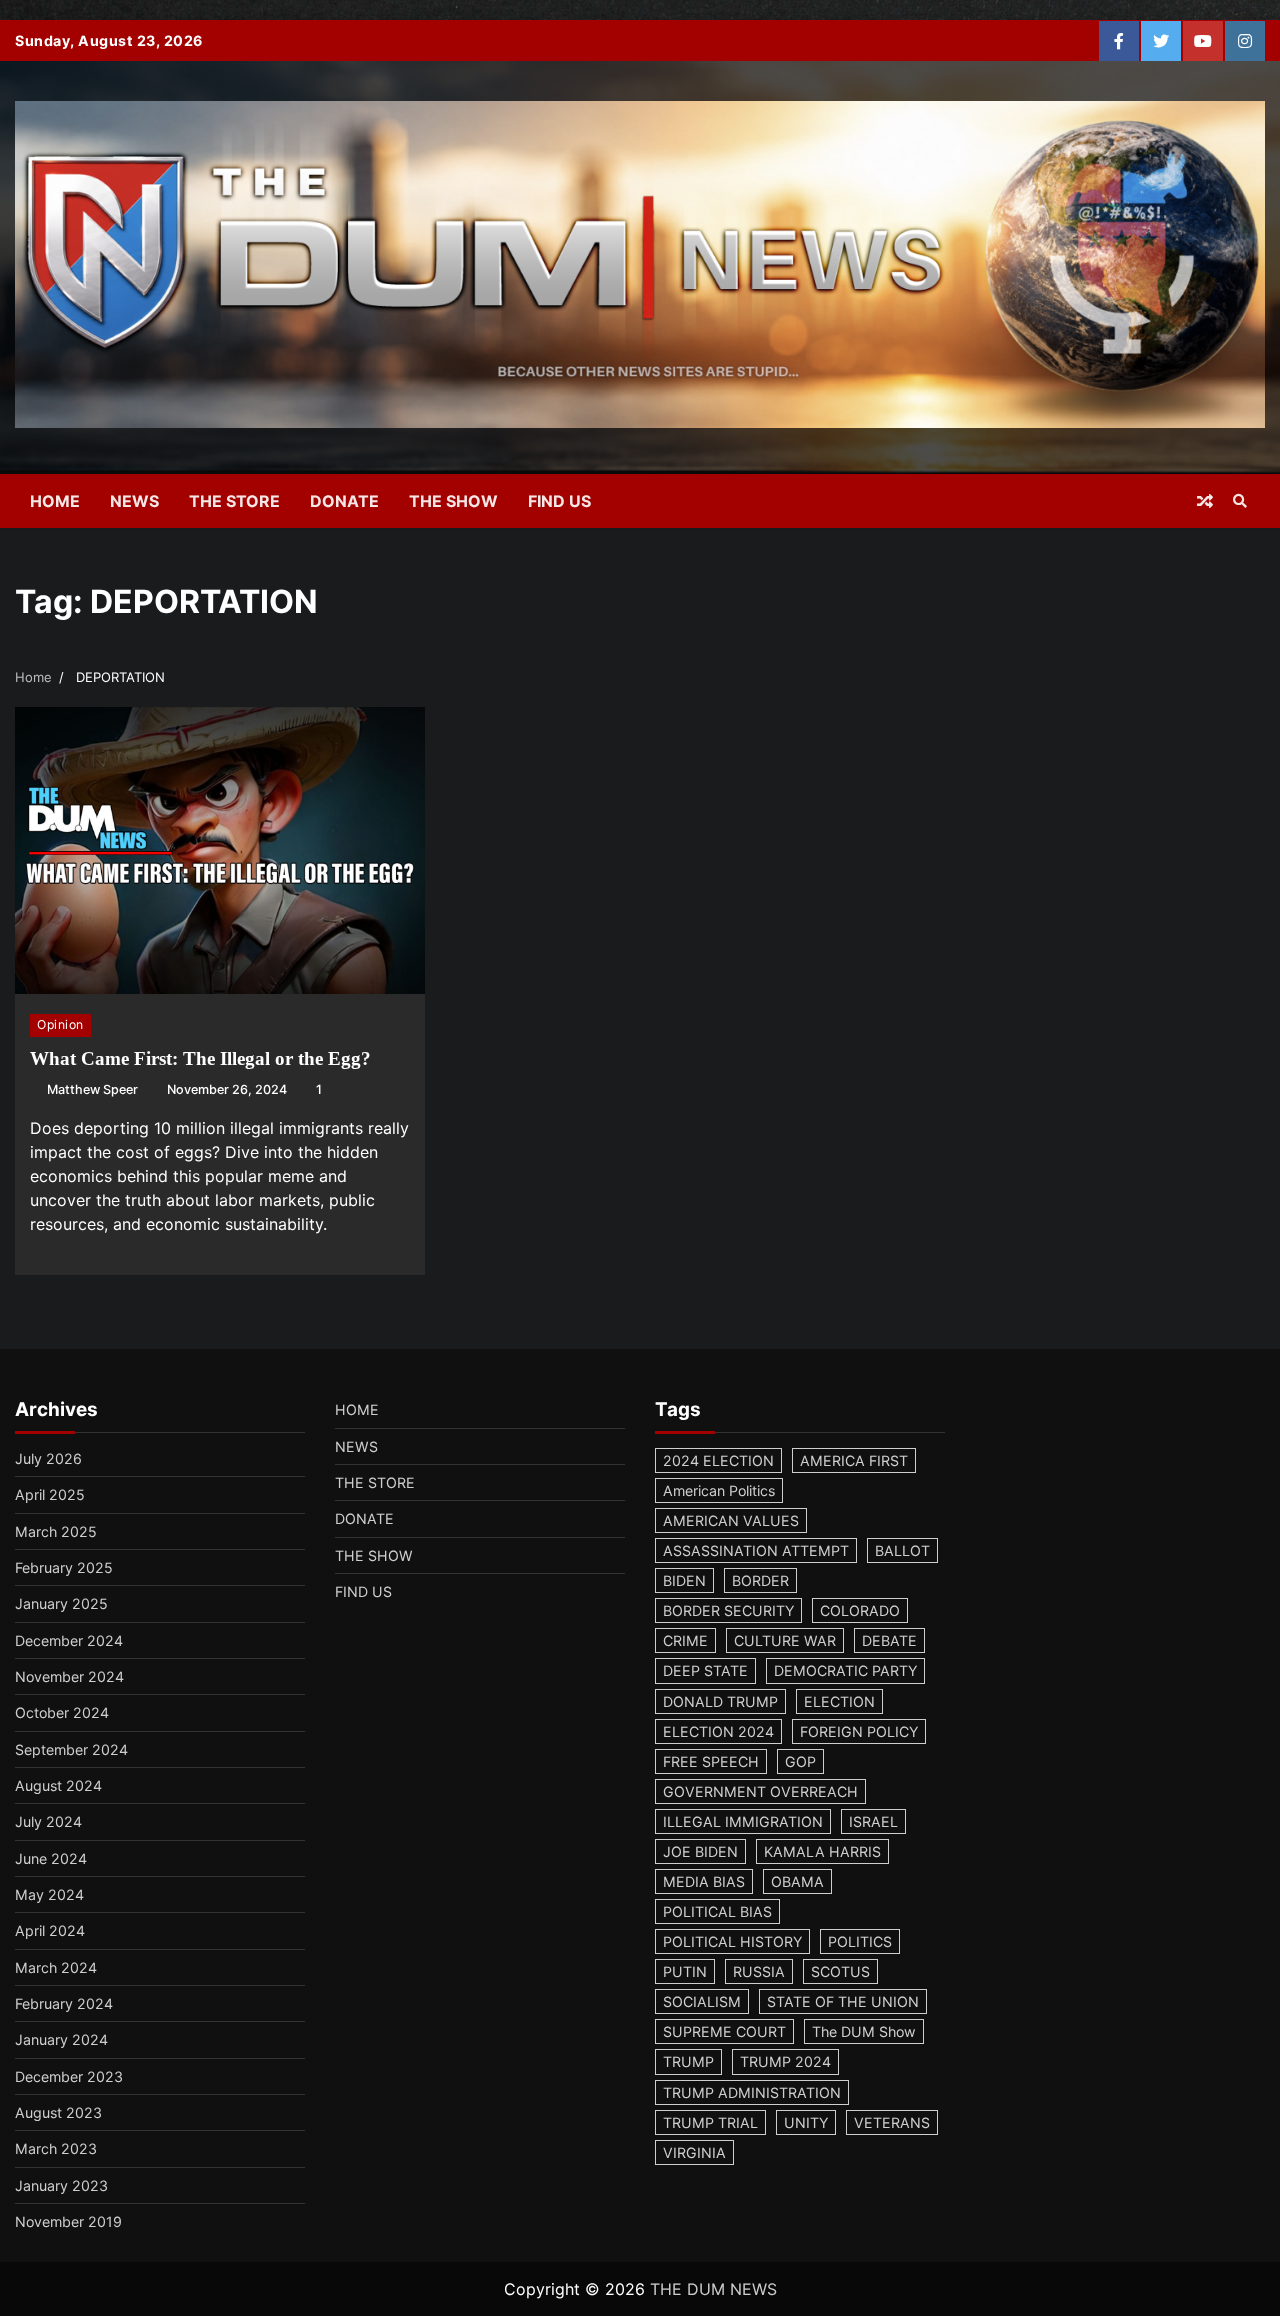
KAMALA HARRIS (822, 1851)
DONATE (344, 501)
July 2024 (48, 1821)
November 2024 (69, 1676)
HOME (55, 501)
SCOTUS (840, 1971)
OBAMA (797, 1881)
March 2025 (56, 1531)
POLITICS (860, 1941)
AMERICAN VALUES (731, 1520)
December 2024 (69, 1640)
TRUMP (688, 2061)
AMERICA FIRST (854, 1460)
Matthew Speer (92, 1089)
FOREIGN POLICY (859, 1731)
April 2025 (50, 1494)
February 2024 (64, 2003)
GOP (800, 1761)
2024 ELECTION (718, 1460)
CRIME (685, 1640)
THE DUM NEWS (713, 2289)
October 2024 (62, 1712)
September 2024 (71, 1749)
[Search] (1240, 501)
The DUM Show (864, 2031)
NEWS (134, 501)
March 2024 (56, 1967)
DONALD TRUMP (720, 1701)
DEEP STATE (705, 1670)
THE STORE (234, 501)
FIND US (559, 501)
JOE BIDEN (700, 1851)
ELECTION (839, 1701)
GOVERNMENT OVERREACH (760, 1791)
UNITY (806, 2122)
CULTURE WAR (785, 1640)
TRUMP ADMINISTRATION (752, 2092)
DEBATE (889, 1640)
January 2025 (61, 1603)
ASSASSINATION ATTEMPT (756, 1550)
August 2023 (58, 2112)
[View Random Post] (1205, 501)
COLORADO (860, 1610)
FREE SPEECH (711, 1761)
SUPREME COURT (724, 2031)
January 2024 (61, 2039)
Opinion (60, 1024)
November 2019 (68, 2221)
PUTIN (685, 1971)
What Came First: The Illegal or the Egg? (200, 1058)
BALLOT (902, 1550)
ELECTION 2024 (718, 1731)
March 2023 (56, 2148)
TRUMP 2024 (785, 2061)
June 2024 (51, 1858)
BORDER (760, 1580)
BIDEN (684, 1580)
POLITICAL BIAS (717, 1911)
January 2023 (61, 2185)
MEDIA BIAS (704, 1881)
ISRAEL (873, 1821)
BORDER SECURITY (728, 1610)
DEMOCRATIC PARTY (845, 1670)
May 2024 (49, 1894)
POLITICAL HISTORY (732, 1941)
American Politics (719, 1490)
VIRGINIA (694, 2152)
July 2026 (48, 1458)
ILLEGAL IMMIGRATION (743, 1821)
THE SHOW (453, 501)
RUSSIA (759, 1971)
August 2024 (58, 1785)
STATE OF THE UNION (843, 2001)
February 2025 (64, 1567)
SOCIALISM (702, 2001)
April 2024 (50, 1930)
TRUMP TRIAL (710, 2122)
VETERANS (892, 2122)
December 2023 (69, 2076)
